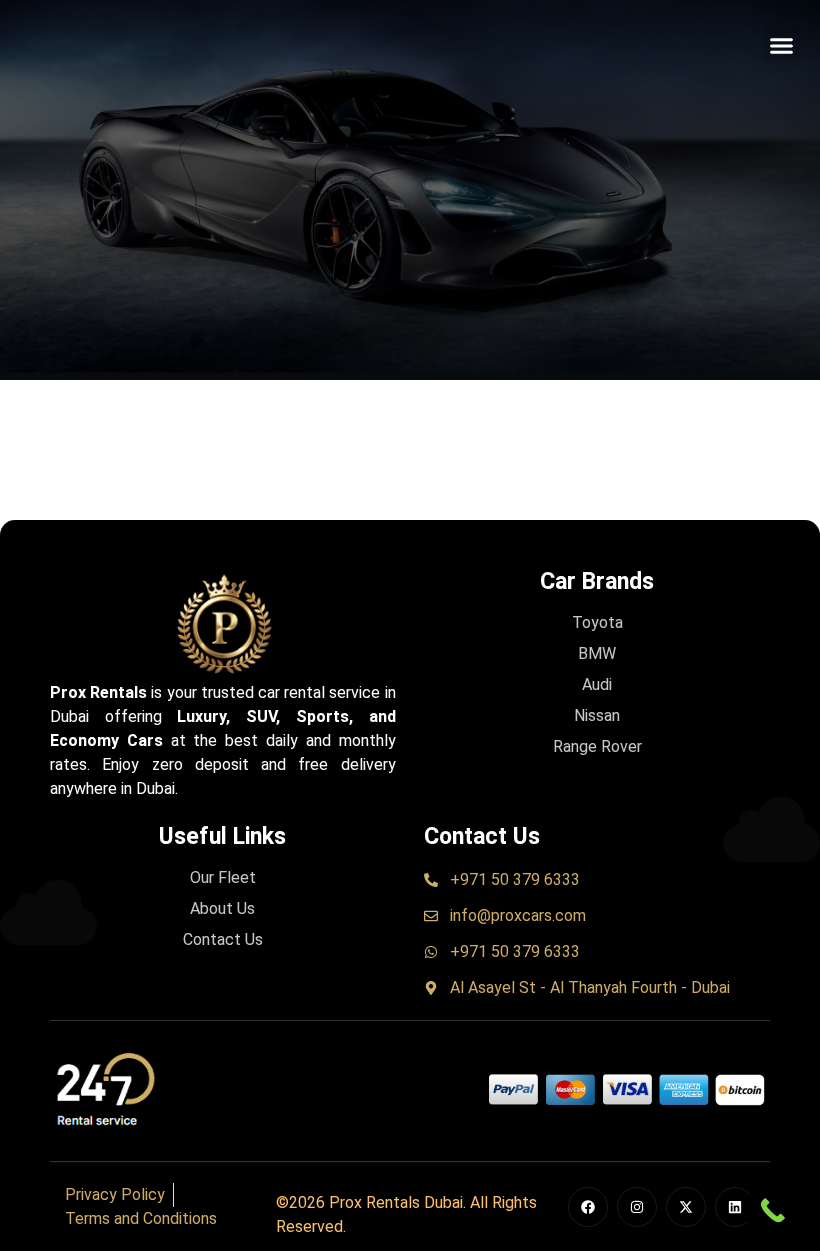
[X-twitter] (686, 1207)
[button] (782, 45)
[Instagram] (637, 1207)
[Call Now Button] (772, 1210)
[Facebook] (588, 1207)
